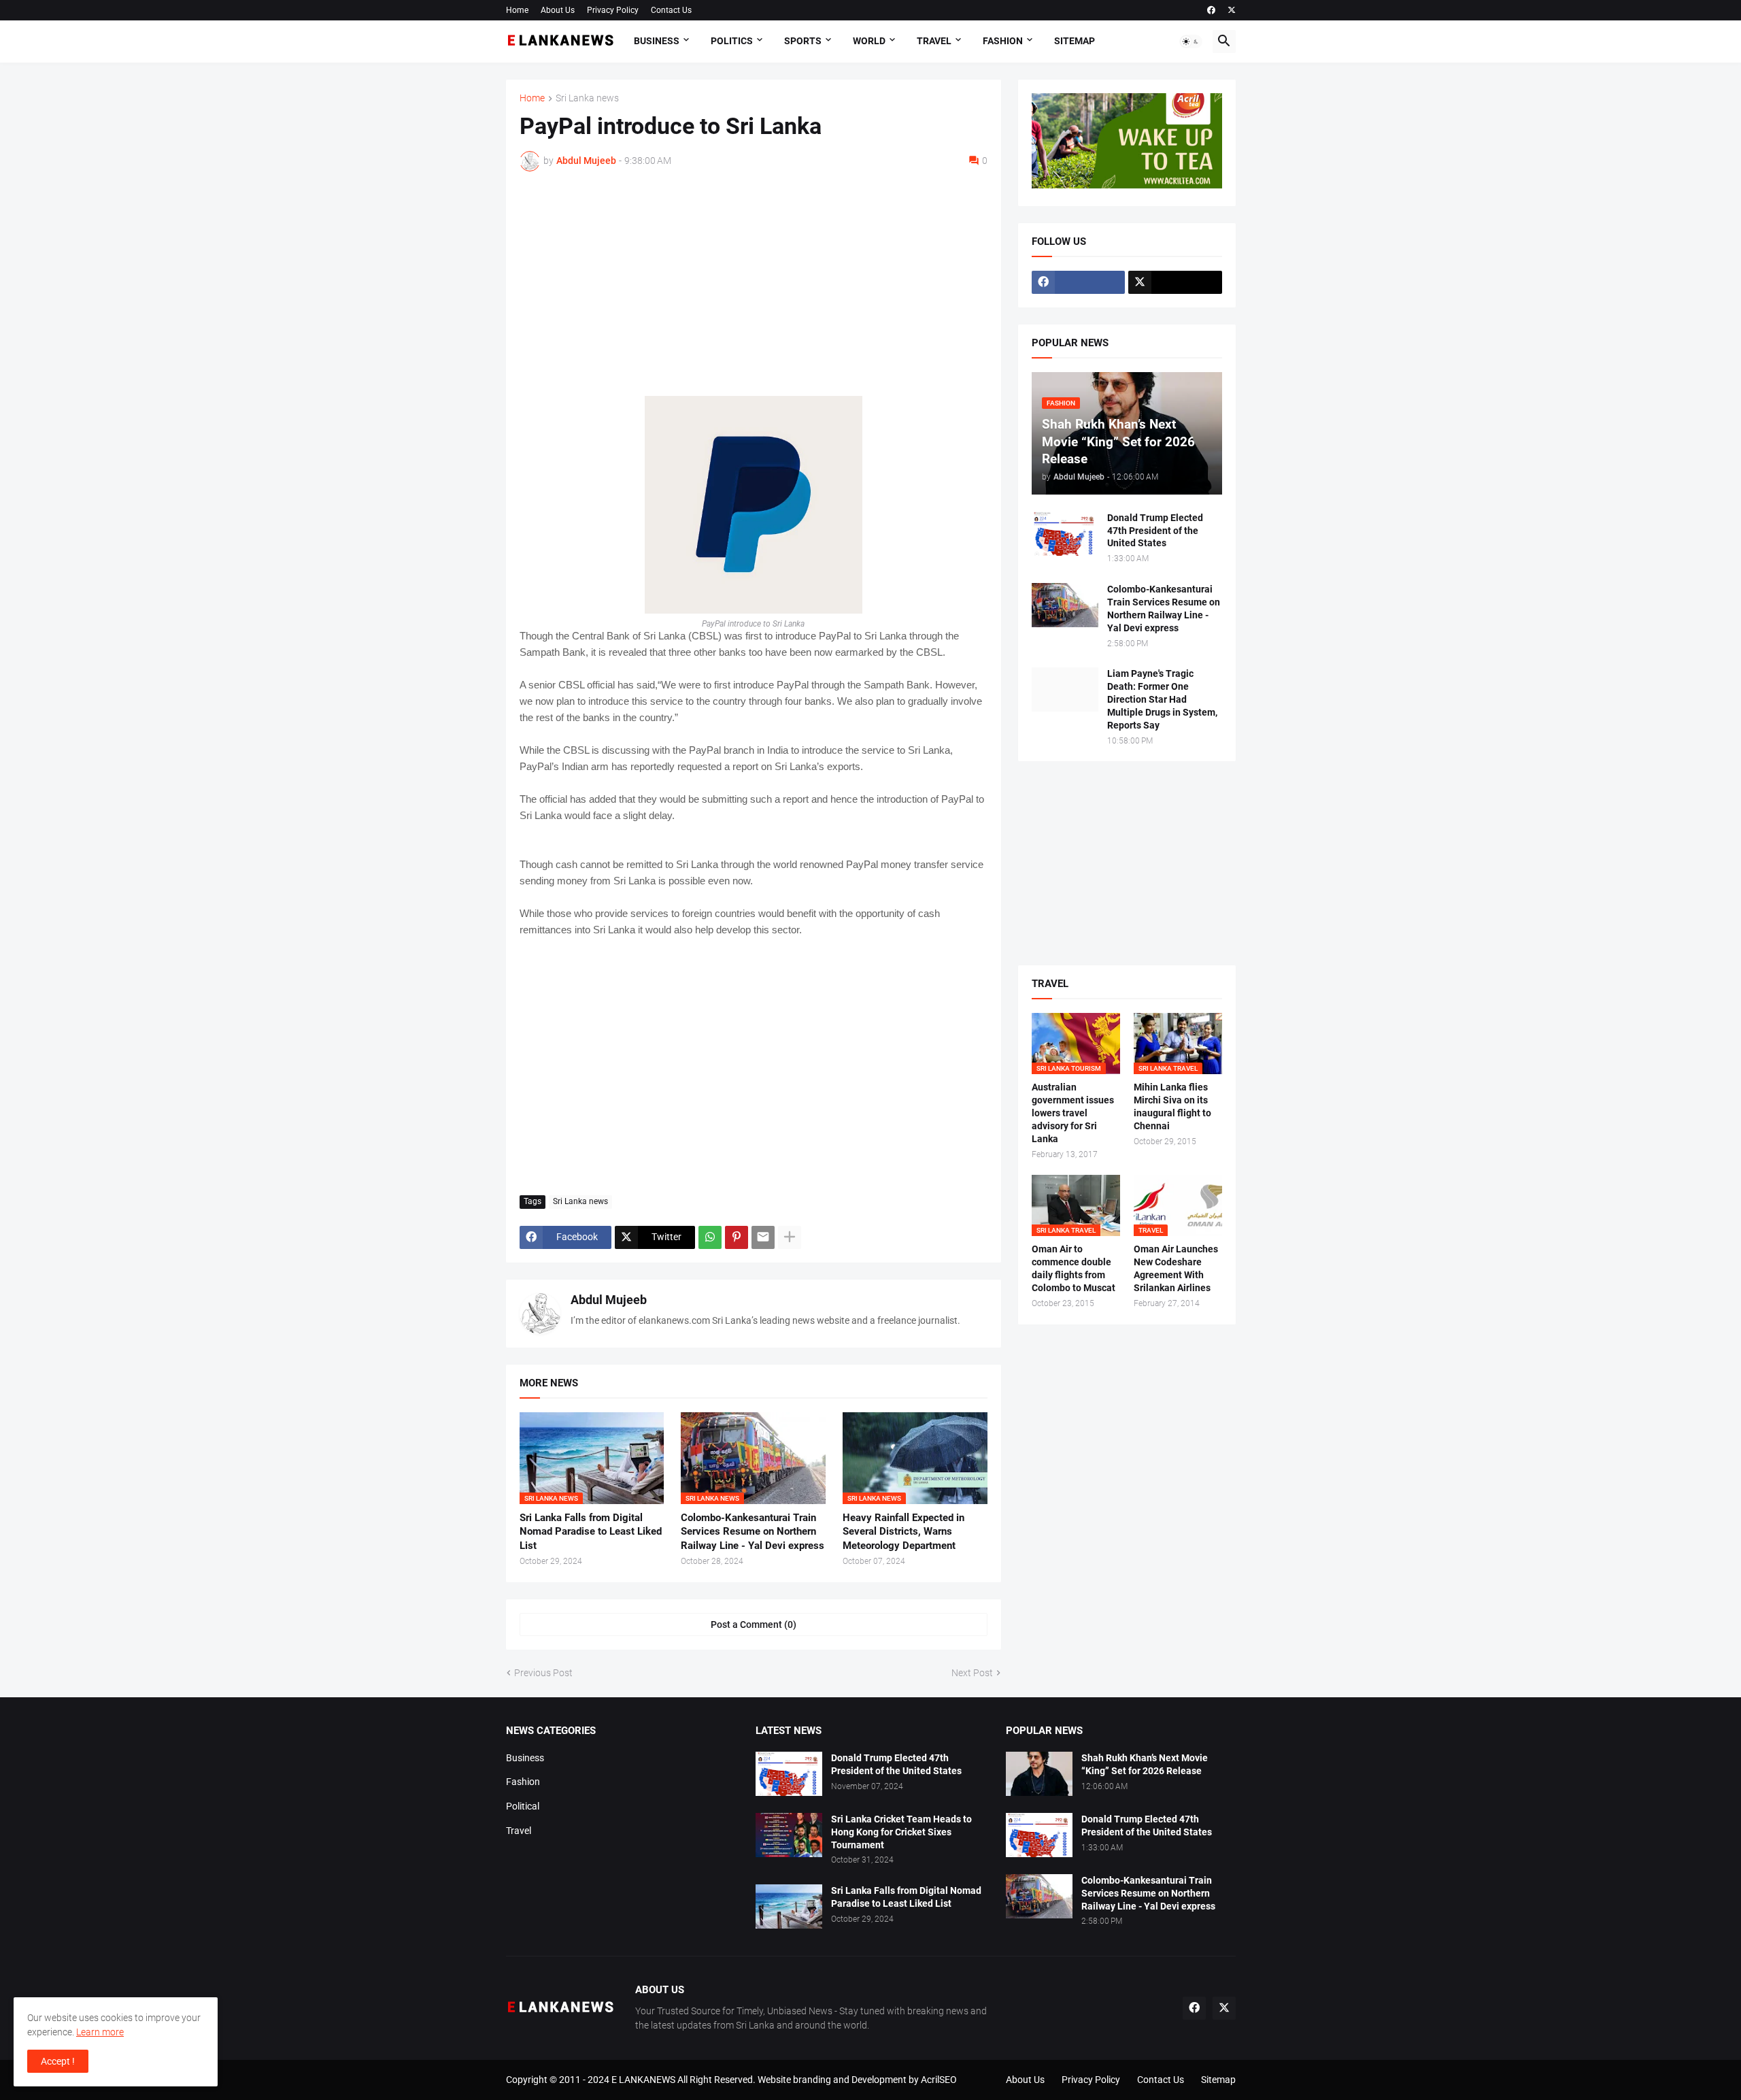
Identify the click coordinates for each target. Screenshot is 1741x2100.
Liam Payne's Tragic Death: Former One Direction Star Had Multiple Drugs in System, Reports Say (1162, 699)
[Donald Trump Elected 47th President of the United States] (1065, 534)
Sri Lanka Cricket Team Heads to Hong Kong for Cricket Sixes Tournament (901, 1832)
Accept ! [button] (58, 2061)
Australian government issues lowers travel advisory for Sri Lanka (1073, 1113)
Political (523, 1806)
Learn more (100, 2032)
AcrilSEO (939, 2080)
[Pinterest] (737, 1237)
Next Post (972, 1673)
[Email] (763, 1237)
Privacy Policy (613, 10)
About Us (558, 10)
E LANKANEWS (644, 2080)
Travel (934, 41)
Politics (732, 41)
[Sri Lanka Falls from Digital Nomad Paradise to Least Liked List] (789, 1906)
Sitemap (1075, 41)
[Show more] (790, 1237)
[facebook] (1211, 10)
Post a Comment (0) (754, 1624)
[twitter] (1232, 10)
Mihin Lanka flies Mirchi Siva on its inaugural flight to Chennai (1172, 1106)
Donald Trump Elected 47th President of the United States (1155, 531)
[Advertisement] (754, 284)
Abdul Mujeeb (609, 1300)
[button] (1191, 41)
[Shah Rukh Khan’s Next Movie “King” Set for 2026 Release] (1039, 1774)
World (869, 41)
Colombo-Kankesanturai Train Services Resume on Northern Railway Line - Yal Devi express (753, 1532)
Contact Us (671, 10)
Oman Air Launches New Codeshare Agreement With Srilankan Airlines (1176, 1268)
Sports (803, 41)
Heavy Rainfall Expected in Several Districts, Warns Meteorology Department (903, 1532)
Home (517, 10)
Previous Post (543, 1673)
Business (657, 41)
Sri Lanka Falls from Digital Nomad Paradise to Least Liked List (591, 1532)
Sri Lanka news (587, 98)
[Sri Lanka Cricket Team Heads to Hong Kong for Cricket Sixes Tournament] (789, 1835)
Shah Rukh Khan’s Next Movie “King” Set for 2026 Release (1145, 1764)
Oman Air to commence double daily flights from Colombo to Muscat (1074, 1268)
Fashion (1003, 41)
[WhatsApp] (710, 1237)
